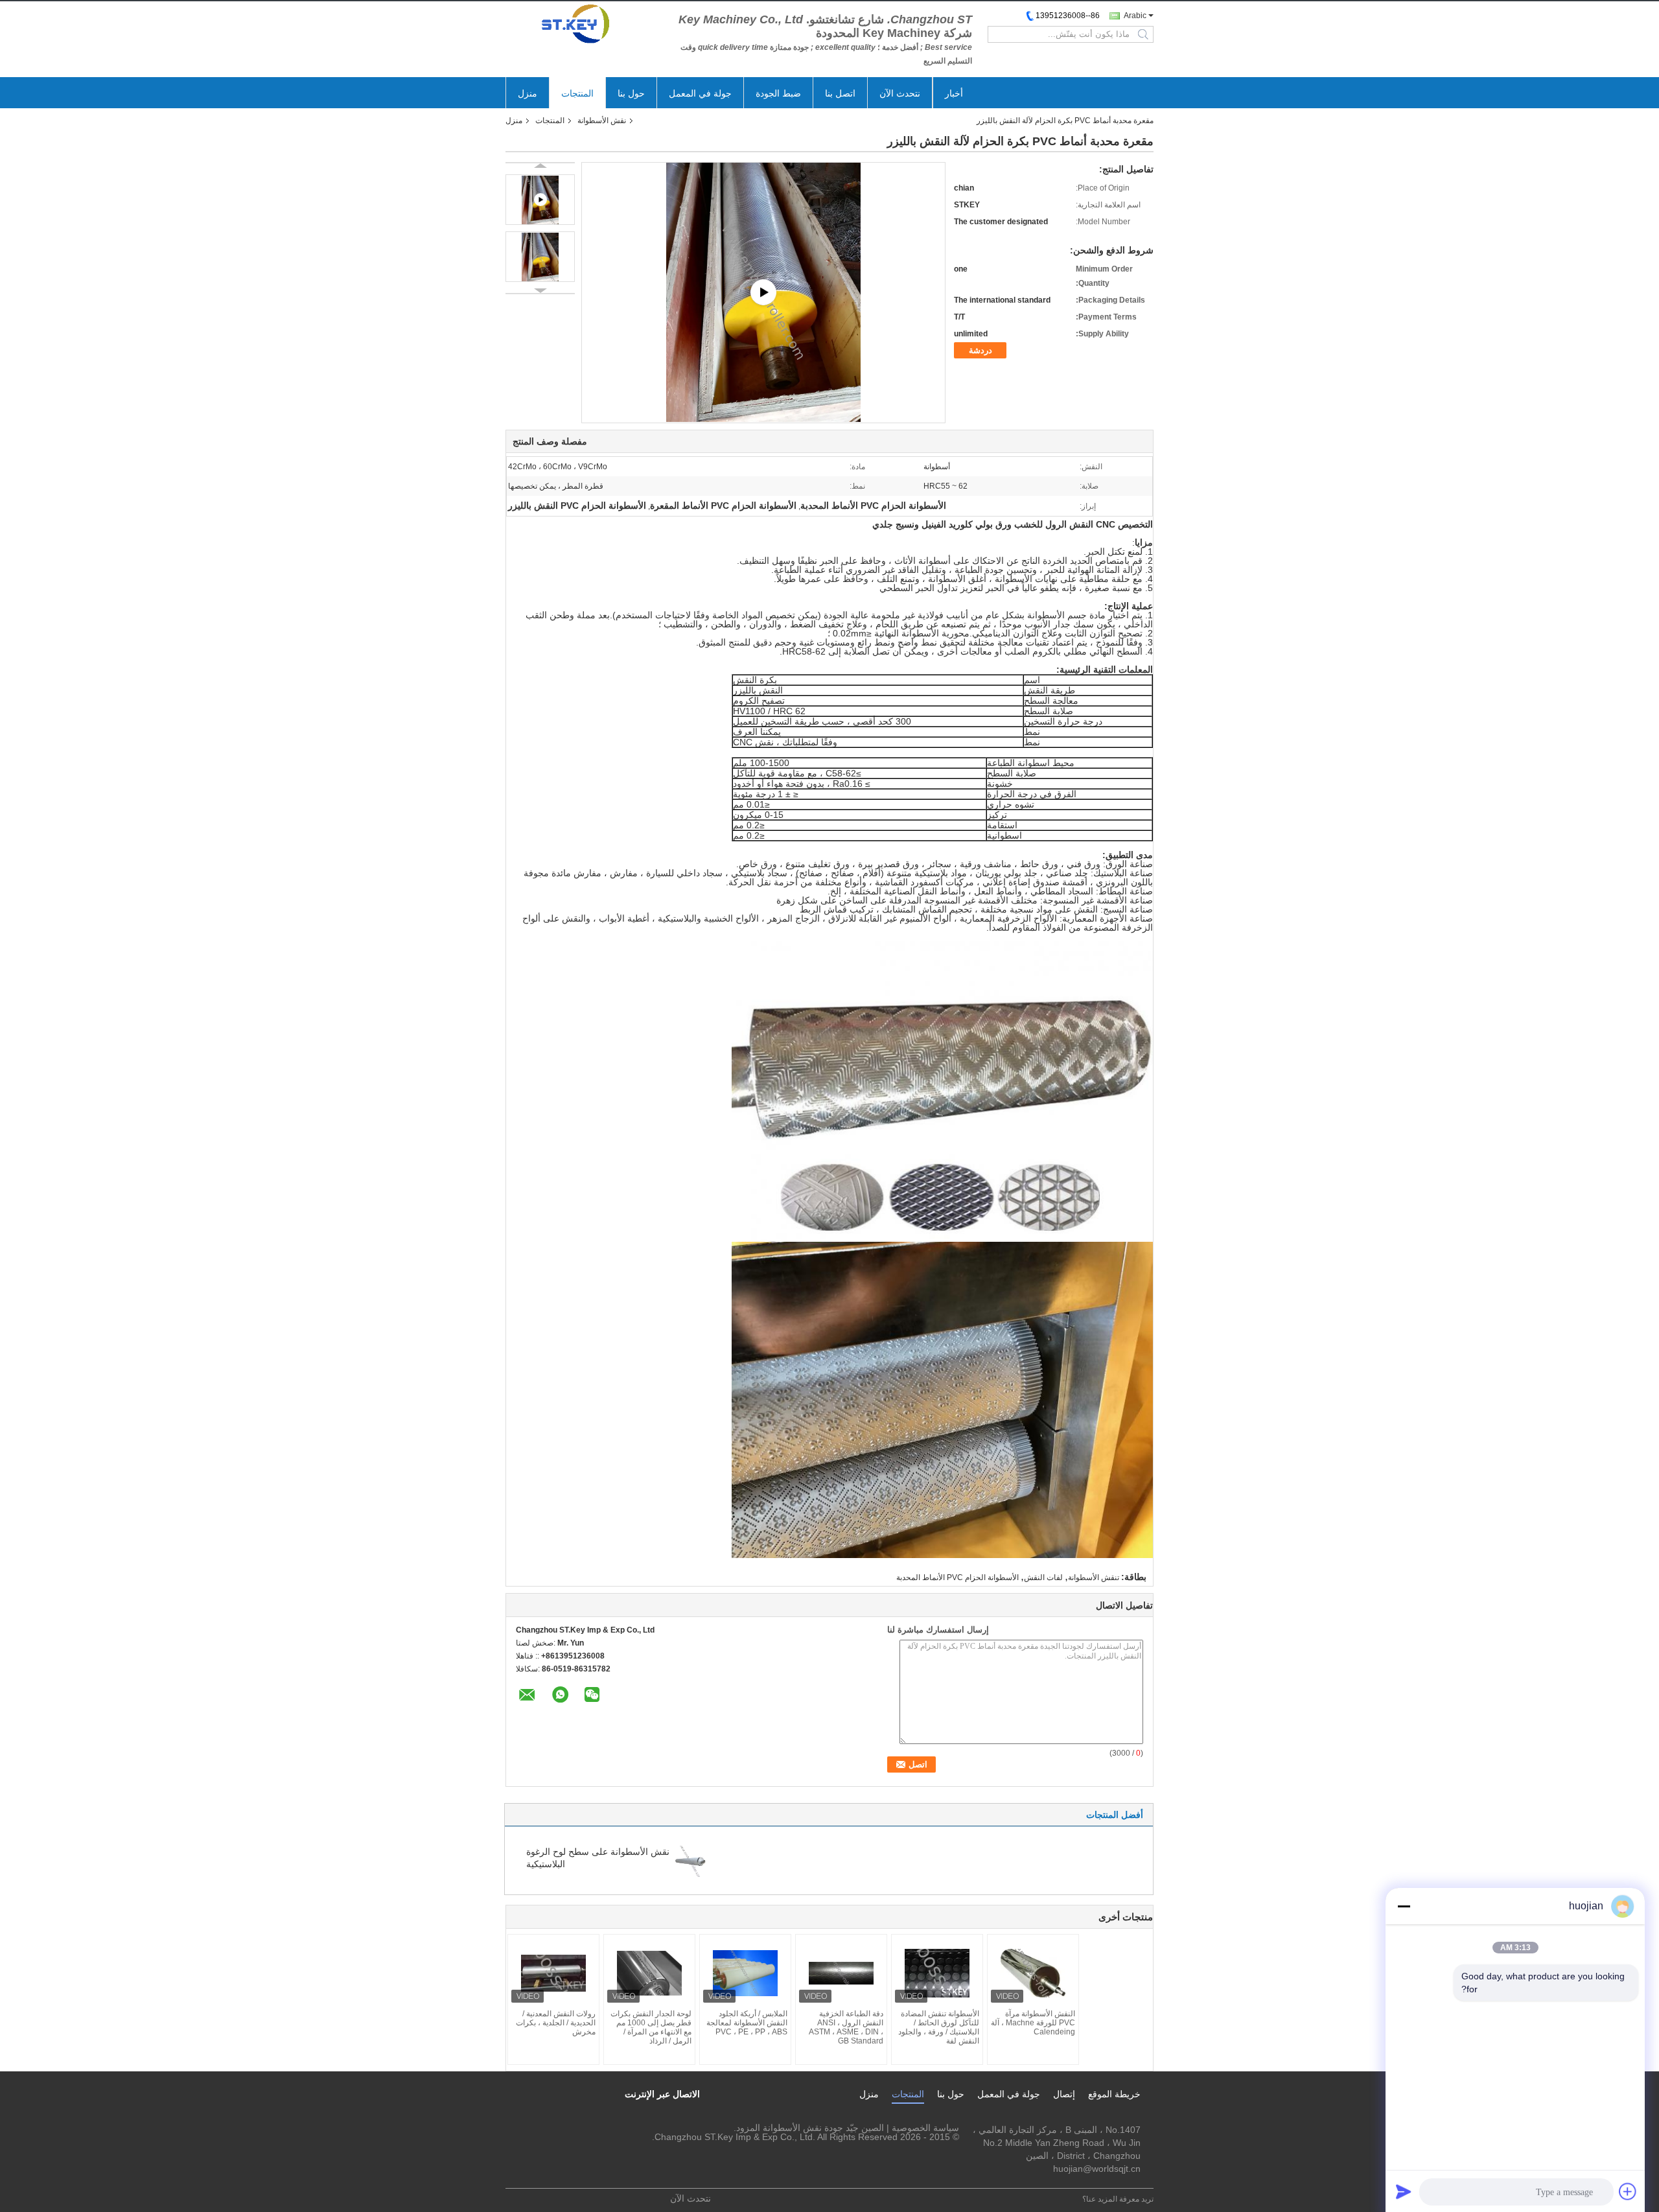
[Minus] (1404, 1906)
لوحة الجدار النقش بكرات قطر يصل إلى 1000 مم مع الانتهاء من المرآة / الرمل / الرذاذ (651, 2027)
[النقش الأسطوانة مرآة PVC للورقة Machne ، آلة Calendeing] (1033, 1973)
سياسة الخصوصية (925, 2128)
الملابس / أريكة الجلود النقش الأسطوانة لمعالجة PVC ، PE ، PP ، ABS (747, 2023)
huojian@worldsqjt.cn (1097, 2169)
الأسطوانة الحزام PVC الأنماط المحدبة (957, 1578)
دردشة (980, 350)
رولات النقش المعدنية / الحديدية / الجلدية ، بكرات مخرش (556, 2023)
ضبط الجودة (778, 93)
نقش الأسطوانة (602, 121)
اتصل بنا (840, 93)
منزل (528, 93)
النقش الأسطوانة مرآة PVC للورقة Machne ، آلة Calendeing (1033, 2023)
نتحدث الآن (900, 93)
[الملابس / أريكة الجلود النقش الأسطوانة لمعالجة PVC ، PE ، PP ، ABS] (745, 1973)
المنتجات (577, 93)
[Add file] (1628, 2191)
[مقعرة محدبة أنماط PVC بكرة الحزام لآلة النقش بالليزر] (540, 257)
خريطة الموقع (1114, 2094)
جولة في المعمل (700, 93)
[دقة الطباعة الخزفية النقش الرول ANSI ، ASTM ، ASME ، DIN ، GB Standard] (841, 1973)
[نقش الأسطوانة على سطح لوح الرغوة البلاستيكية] (690, 1861)
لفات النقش (1043, 1578)
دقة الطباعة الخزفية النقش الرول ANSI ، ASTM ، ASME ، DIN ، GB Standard (846, 2027)
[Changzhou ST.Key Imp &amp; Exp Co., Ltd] (577, 24)
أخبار (954, 93)
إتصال (1064, 2094)
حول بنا (631, 93)
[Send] (1404, 2191)
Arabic (1135, 16)
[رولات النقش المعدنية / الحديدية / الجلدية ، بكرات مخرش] (553, 1973)
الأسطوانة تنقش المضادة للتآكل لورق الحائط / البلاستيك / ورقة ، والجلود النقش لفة (939, 2027)
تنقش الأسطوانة (1094, 1578)
